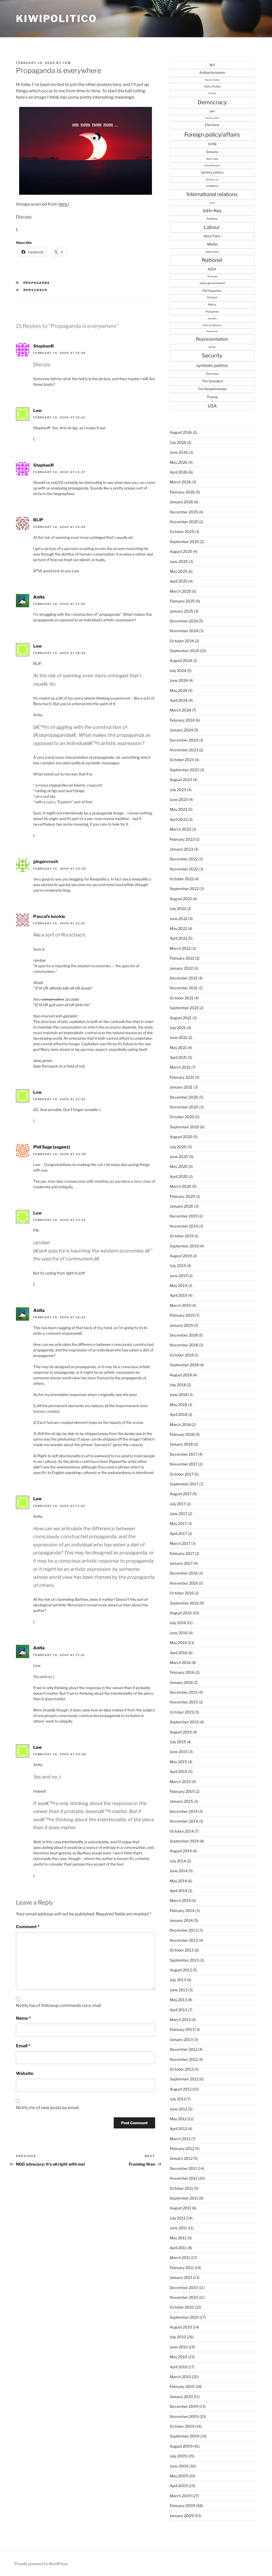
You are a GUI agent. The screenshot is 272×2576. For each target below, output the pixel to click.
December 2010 (184, 2287)
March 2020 (180, 1186)
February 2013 (182, 2029)
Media (212, 244)
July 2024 (178, 671)
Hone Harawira (212, 166)
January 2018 (181, 1444)
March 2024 (180, 710)
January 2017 (181, 1563)
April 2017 (178, 1534)
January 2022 (181, 968)
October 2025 (182, 532)
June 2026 (179, 452)
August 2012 (181, 2089)
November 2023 (184, 750)
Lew (67, 63)
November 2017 (184, 1464)
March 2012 (180, 2139)
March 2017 (180, 1543)
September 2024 (184, 651)
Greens (212, 152)
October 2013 (182, 1950)
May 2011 (178, 2238)
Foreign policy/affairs (212, 135)
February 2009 (182, 2506)
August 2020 (181, 1137)
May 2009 (179, 2476)
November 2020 (184, 1107)
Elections (212, 125)
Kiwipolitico (56, 19)
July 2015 (178, 1742)
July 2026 (178, 442)
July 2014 (178, 1861)
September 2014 (184, 1841)
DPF (212, 111)
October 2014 (182, 1831)
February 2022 (182, 958)
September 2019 (184, 1246)
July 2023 (178, 790)
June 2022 (179, 919)
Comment (28, 1927)
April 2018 (178, 1414)
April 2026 (179, 472)
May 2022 (178, 928)
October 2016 (182, 1593)
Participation (212, 291)
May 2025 (178, 571)
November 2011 (184, 2178)
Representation (212, 339)
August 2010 (181, 2327)
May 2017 (178, 1523)
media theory (212, 252)
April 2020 (179, 1176)
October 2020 (182, 1117)
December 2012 (184, 2049)
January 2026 (181, 502)
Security (212, 355)
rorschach (35, 290)
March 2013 (180, 2020)
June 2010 (179, 2347)
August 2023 (181, 780)
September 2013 (184, 1960)
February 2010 (182, 2386)
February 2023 (182, 839)
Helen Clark (212, 159)
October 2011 (181, 2188)
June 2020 (179, 1157)
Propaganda (37, 283)
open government (212, 283)
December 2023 (184, 740)
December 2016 (184, 1573)
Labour (212, 227)
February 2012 (182, 2148)
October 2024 (182, 641)
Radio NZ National (212, 325)
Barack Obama (212, 80)
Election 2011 (212, 118)
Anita (39, 597)
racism (212, 318)
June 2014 (179, 1871)
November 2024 (184, 631)
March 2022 (180, 948)
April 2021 (178, 1057)
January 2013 (181, 2039)
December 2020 (184, 1097)
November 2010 (184, 2297)
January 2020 (182, 1206)
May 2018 (178, 1405)
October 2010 (182, 2307)
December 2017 (184, 1454)
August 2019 (181, 1256)
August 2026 (181, 432)
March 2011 (180, 2258)
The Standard (212, 381)
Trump (212, 397)
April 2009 (179, 2486)
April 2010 (179, 2367)
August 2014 (181, 1851)
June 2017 (178, 1514)
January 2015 (181, 1801)
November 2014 (184, 1821)
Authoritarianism (212, 73)
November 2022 (184, 869)
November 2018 (184, 1345)
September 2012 (184, 2079)
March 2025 (180, 591)
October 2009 (182, 2426)
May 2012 (178, 2119)
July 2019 (178, 1266)
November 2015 (184, 1702)
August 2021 (181, 1018)
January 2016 (181, 1682)
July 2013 (178, 1980)
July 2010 (178, 2337)
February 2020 (182, 1196)
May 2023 (178, 809)
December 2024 (184, 621)
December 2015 (184, 1692)
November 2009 (184, 2416)
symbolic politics (212, 365)
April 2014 (178, 1891)
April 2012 (178, 2129)
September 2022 (184, 889)
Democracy (212, 102)
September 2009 (185, 2436)
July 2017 (178, 1504)
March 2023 (180, 829)
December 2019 (184, 1216)
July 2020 (178, 1147)
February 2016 (182, 1672)
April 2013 (178, 2010)
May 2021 (178, 1048)
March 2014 (180, 1900)
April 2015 (178, 1771)
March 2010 (180, 2377)
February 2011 (182, 2268)
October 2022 (182, 879)
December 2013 (184, 1930)
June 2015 (179, 1752)
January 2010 (181, 2397)
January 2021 (181, 1087)
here (63, 204)
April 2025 (179, 581)
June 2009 (179, 2466)
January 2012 (181, 2158)
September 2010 (184, 2317)
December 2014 (184, 1811)
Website (25, 2073)
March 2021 (180, 1067)
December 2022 (184, 859)
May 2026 (178, 462)
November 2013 (184, 1940)
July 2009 (178, 2456)
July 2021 (178, 1028)
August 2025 (181, 551)
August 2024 (181, 660)
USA (212, 406)
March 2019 (180, 1305)
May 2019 (178, 1285)
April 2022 (178, 938)
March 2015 (180, 1782)
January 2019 (181, 1325)
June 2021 (178, 1037)
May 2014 (178, 1881)
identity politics (212, 172)
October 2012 (182, 2069)
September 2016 (184, 1603)
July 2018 (178, 1385)
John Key (212, 211)
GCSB (212, 144)
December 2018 (184, 1335)
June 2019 (179, 1276)
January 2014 (181, 1920)
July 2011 (178, 2218)
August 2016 (181, 1613)
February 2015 (182, 1791)
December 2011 (183, 2168)
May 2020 (179, 1166)
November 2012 (184, 2059)
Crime (212, 93)
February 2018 (182, 1434)
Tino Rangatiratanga (212, 389)
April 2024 (179, 700)
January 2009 (182, 2516)
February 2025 (182, 601)
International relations (212, 194)
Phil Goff (212, 298)
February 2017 (182, 1553)
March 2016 (180, 1662)
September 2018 (184, 1365)
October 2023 (182, 760)
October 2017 (182, 1474)
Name (23, 2018)
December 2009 (184, 2406)
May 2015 (178, 1762)
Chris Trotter (212, 86)
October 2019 (182, 1236)
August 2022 (181, 899)
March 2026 (180, 482)
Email (23, 2046)
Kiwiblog (212, 219)
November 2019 (184, 1226)
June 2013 (179, 1990)
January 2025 (181, 611)
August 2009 (181, 2446)
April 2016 (178, 1653)
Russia (212, 347)
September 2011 (184, 2198)
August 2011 (180, 2208)
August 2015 (181, 1732)
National (212, 260)
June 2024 (179, 680)
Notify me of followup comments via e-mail (58, 2005)
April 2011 (178, 2248)
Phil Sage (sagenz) (52, 1147)
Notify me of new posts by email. (48, 2108)
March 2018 (180, 1424)
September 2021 (184, 1008)
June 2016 (179, 1633)
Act (212, 65)
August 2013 (181, 1970)
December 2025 (184, 512)
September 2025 (184, 542)
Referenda (212, 331)
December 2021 (184, 978)
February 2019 (182, 1315)
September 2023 (184, 770)
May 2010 (178, 2357)
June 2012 (178, 2109)
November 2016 (184, 1583)
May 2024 (178, 690)
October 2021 (182, 998)
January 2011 (181, 2277)
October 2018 (182, 1355)
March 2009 (181, 2496)
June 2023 (179, 799)
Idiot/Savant (212, 180)
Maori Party (212, 236)
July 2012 (178, 2099)
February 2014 (182, 1911)
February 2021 (182, 1077)
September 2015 (184, 1722)
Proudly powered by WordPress (41, 2564)
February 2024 (182, 720)
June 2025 (179, 561)
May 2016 (178, 1643)
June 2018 (179, 1395)
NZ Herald (212, 276)
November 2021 (184, 988)
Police (212, 305)
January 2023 (181, 849)
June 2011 (178, 2228)
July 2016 (178, 1623)
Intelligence (212, 186)
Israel (212, 203)
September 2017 (184, 1484)
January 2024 (181, 730)
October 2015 (182, 1712)
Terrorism (212, 374)
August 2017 (181, 1494)
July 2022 (178, 908)
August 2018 (181, 1375)
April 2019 (178, 1295)
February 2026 (182, 492)
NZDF (212, 269)
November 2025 (184, 522)
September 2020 (184, 1127)
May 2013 (178, 2000)
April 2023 (179, 819)
